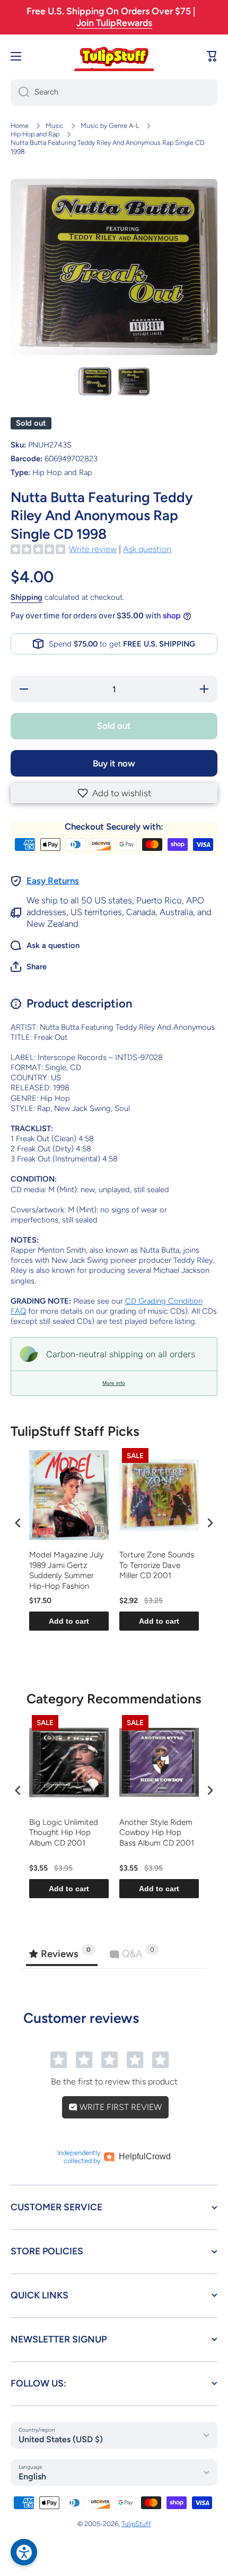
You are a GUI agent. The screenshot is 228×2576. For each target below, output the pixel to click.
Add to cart (69, 1621)
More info (114, 1383)
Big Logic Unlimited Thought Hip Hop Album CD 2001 (64, 1833)
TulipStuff (136, 2524)
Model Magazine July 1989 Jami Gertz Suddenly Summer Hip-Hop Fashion (67, 1570)
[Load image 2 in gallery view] (133, 382)
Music (55, 126)
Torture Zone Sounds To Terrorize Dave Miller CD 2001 (157, 1565)
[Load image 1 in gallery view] (95, 381)
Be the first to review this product (114, 2082)
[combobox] (114, 92)
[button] (114, 793)
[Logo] (114, 56)
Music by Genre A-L (110, 126)
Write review (93, 549)
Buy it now (114, 763)
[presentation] (18, 1523)
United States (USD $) (61, 2439)
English (32, 2476)
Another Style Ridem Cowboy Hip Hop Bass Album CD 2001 (157, 1833)
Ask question (147, 549)
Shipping (27, 597)
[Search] (20, 92)
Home (20, 126)
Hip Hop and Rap (35, 134)
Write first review (120, 2107)
